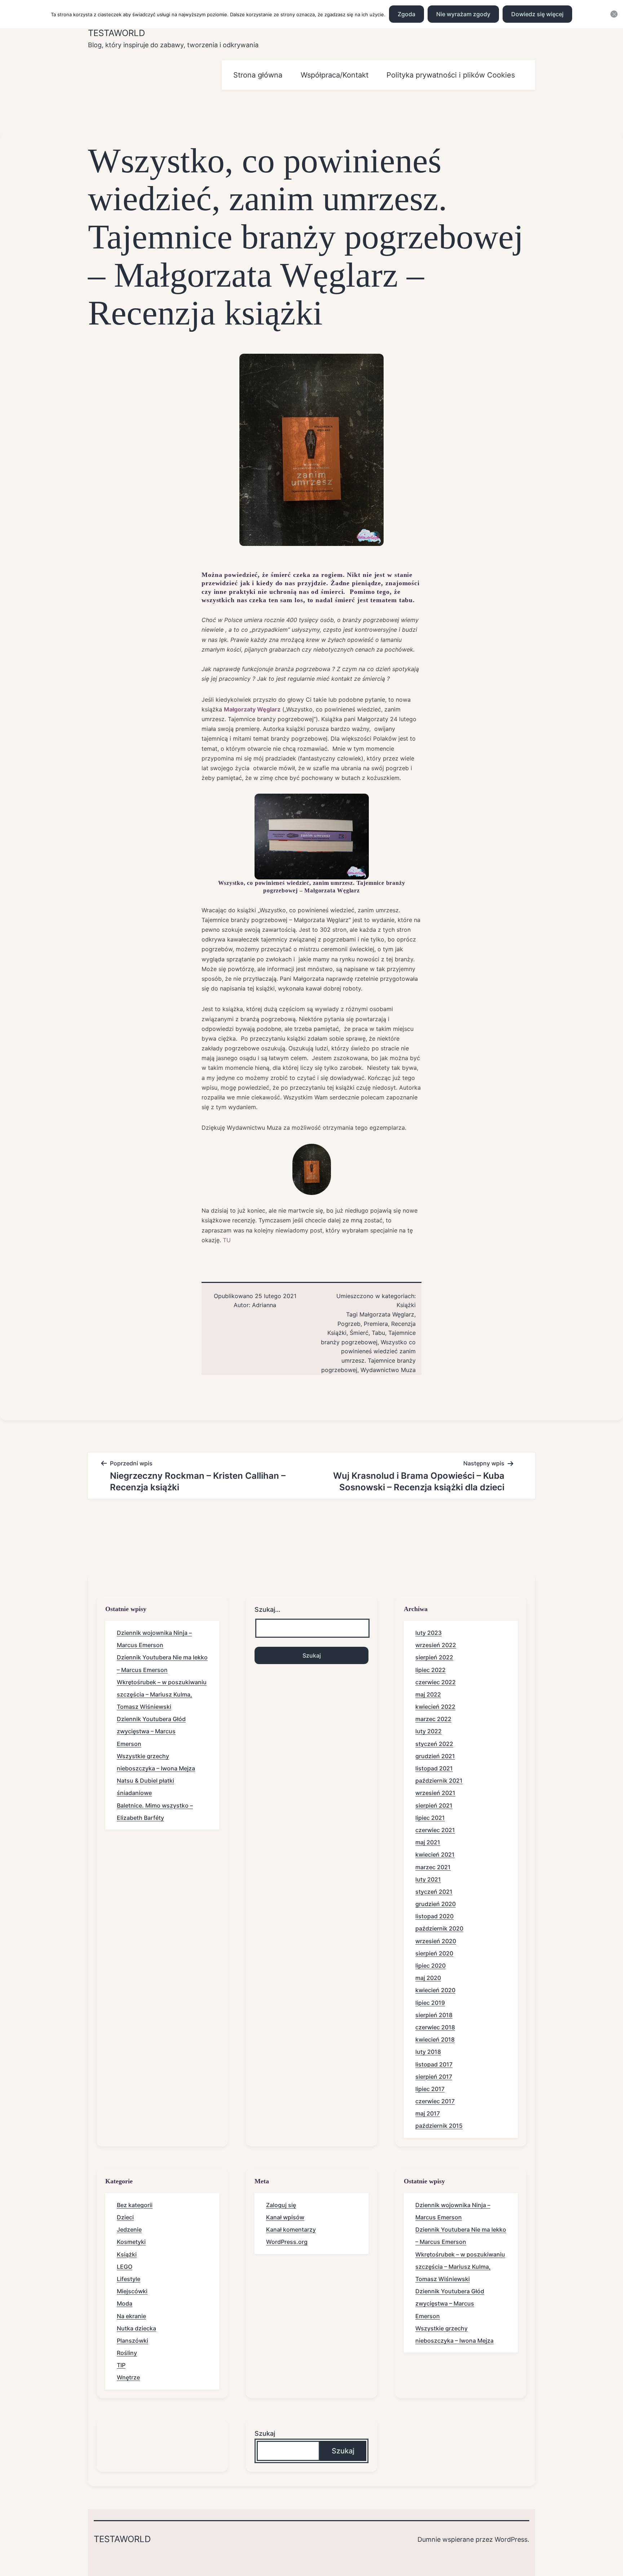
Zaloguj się (281, 2205)
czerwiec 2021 (435, 1830)
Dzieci (125, 2217)
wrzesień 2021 (435, 1793)
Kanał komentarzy (291, 2229)
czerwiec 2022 (436, 1682)
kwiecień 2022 (435, 1707)
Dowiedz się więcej (537, 14)
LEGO (125, 2267)
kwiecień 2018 (435, 2039)
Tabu (378, 1333)
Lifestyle (129, 2279)
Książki (406, 1305)
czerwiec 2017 (435, 2101)
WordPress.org (287, 2242)
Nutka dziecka (136, 2328)
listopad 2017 (434, 2064)
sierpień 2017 (434, 2077)
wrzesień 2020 (436, 1941)
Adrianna (264, 1305)
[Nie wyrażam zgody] (614, 14)
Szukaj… (268, 1609)
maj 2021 (428, 1842)
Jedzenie (129, 2229)
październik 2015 (439, 2126)
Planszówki (132, 2341)
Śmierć (359, 1333)
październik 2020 (439, 1928)
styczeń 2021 (434, 1892)
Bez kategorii (135, 2205)
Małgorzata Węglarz (387, 1314)
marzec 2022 (433, 1719)
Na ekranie (131, 2316)
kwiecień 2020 (435, 1990)
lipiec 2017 (430, 2089)
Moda (125, 2303)
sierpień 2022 (434, 1657)
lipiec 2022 (430, 1670)
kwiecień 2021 (435, 1854)
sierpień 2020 (434, 1953)
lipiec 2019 (430, 2003)
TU (227, 1240)
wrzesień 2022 (436, 1645)
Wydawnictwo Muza (388, 1370)
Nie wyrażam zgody (463, 14)
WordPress (511, 2539)
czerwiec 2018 (435, 2027)
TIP (121, 2365)
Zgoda (407, 14)
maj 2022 (428, 1694)
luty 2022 (428, 1731)
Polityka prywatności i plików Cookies (451, 75)
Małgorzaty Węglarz (252, 709)
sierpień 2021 (434, 1805)
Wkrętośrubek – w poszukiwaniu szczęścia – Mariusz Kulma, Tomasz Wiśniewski (162, 1694)
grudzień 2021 (435, 1756)
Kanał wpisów (285, 2217)
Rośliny (127, 2353)
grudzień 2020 (436, 1904)
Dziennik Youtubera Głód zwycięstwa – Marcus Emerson (151, 1731)
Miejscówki (132, 2291)
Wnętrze (128, 2377)
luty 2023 (428, 1633)
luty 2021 (428, 1879)
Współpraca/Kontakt (335, 75)
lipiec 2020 (430, 1966)
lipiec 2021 (430, 1818)
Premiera (376, 1324)
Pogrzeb (349, 1324)
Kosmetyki (131, 2242)
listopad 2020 (434, 1916)
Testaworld (116, 33)
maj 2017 (428, 2113)
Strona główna (258, 75)
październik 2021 (439, 1781)
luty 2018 (428, 2052)
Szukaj (265, 2433)
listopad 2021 (434, 1768)
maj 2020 (428, 1978)
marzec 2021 (433, 1867)
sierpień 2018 (434, 2015)
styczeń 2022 (434, 1744)
